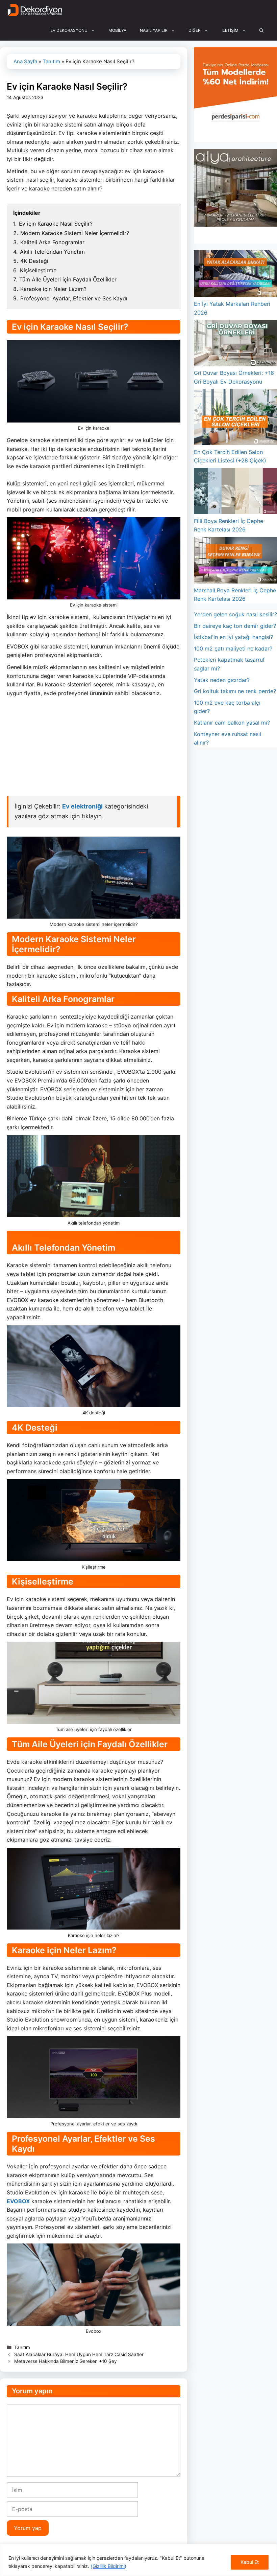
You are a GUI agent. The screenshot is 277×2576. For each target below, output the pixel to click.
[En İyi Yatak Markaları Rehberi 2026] (235, 275)
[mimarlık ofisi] (235, 225)
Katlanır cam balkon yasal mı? (232, 723)
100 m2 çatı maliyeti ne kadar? (233, 648)
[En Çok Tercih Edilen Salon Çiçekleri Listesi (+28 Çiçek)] (235, 418)
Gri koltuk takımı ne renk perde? (235, 691)
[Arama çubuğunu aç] (261, 30)
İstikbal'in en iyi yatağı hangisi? (233, 637)
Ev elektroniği (82, 806)
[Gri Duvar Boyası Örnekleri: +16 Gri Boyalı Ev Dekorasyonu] (235, 344)
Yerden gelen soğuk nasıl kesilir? (235, 614)
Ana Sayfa (25, 61)
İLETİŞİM (230, 30)
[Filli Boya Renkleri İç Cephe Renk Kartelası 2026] (235, 492)
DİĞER (195, 30)
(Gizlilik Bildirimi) (109, 2566)
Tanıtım (51, 61)
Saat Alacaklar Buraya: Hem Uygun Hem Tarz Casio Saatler (79, 2354)
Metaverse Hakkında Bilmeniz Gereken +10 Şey (66, 2361)
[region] (138, 2560)
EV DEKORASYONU (69, 30)
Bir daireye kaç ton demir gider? (235, 626)
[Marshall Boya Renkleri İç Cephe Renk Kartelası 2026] (235, 562)
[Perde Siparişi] (235, 123)
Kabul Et (250, 2562)
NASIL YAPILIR (154, 30)
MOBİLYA (117, 30)
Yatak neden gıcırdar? (222, 680)
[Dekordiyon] (35, 10)
